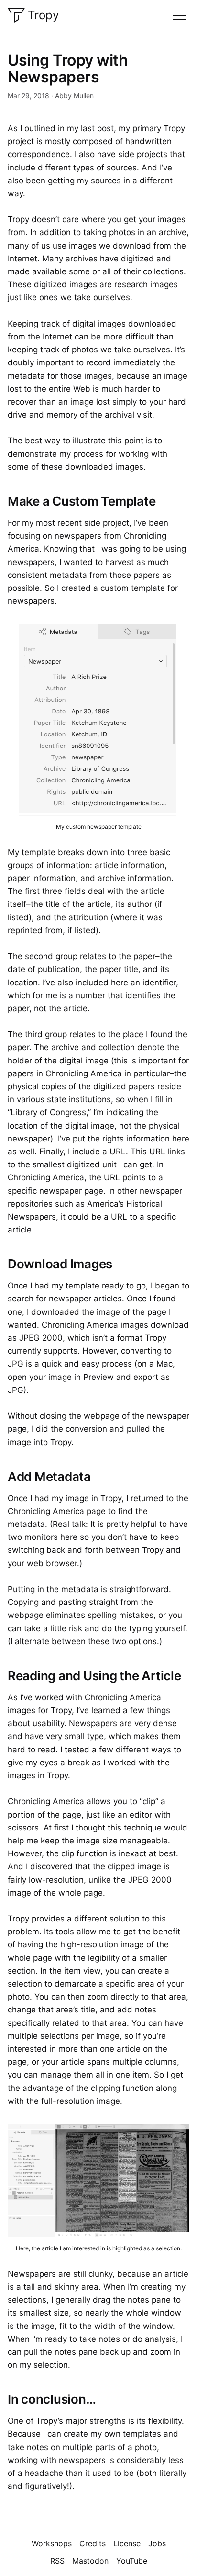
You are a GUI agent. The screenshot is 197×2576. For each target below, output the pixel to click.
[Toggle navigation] (180, 15)
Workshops (52, 2543)
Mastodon (90, 2561)
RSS (57, 2561)
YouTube (132, 2561)
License (127, 2543)
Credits (93, 2543)
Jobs (157, 2543)
